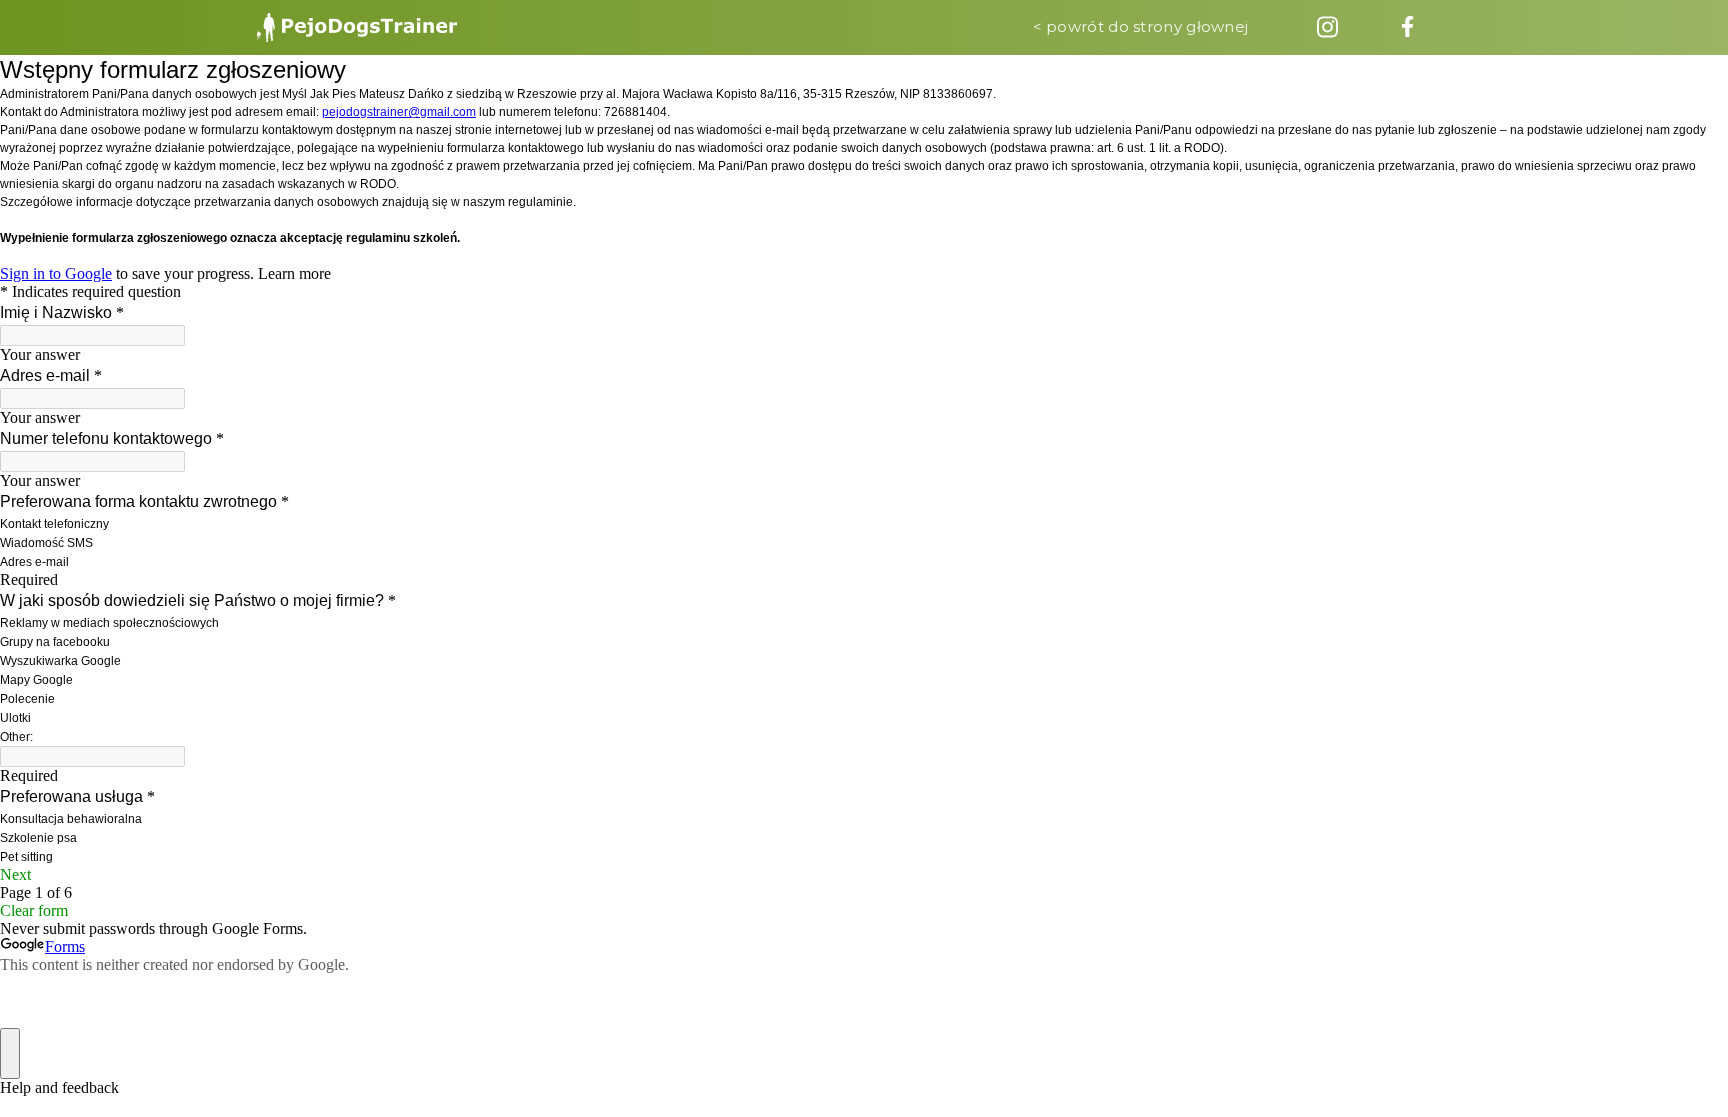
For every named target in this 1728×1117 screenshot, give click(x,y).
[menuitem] (357, 27)
